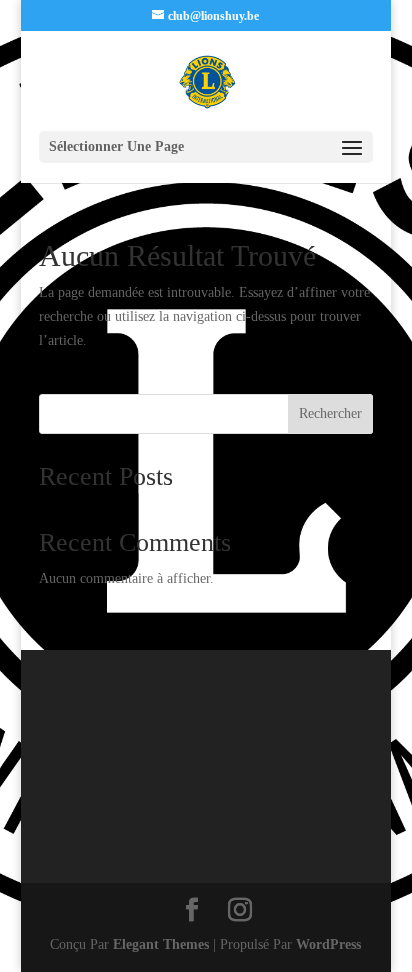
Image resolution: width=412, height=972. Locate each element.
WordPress (328, 944)
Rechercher (330, 413)
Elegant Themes (161, 944)
